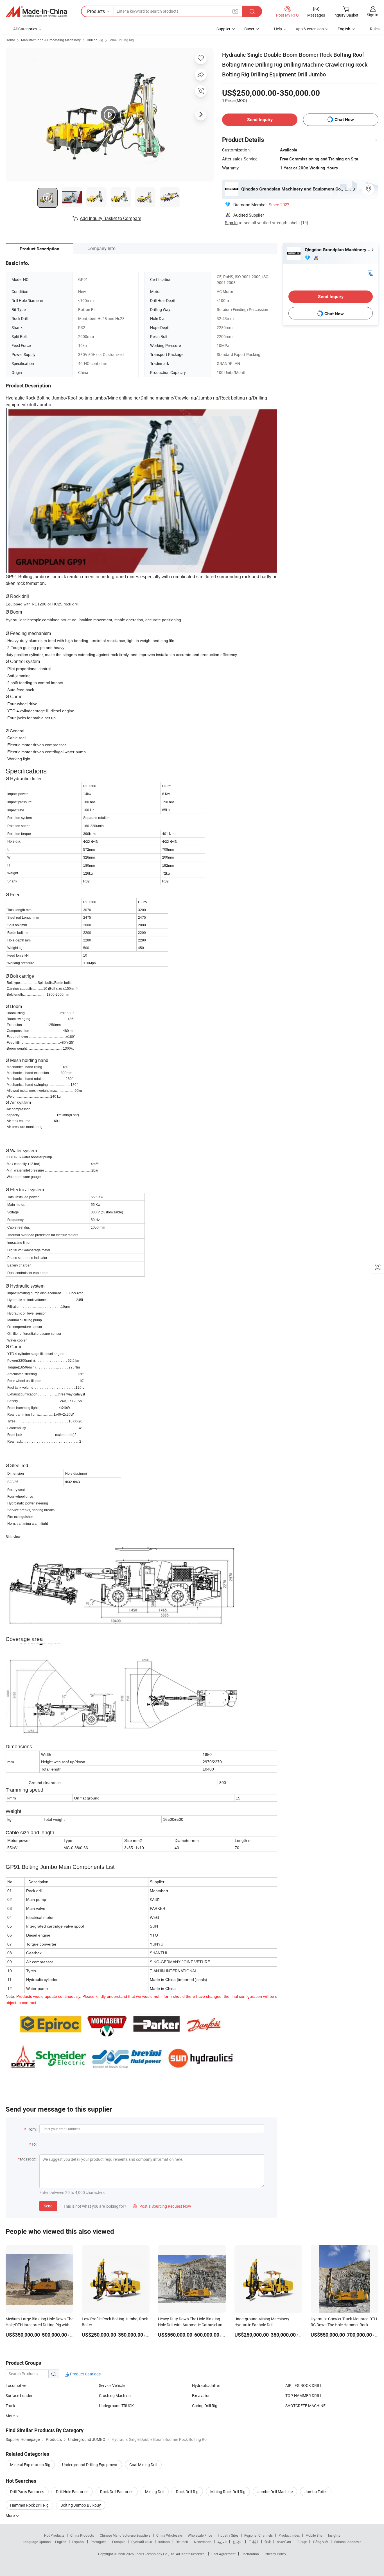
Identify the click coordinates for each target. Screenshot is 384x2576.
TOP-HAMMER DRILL (304, 2395)
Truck (10, 2406)
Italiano (164, 2542)
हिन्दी (268, 2542)
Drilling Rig (95, 40)
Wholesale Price (200, 2535)
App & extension (310, 29)
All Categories (25, 29)
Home (10, 40)
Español (78, 2542)
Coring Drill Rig (205, 2406)
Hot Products (54, 2535)
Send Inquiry (260, 120)
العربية (222, 2542)
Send (48, 2206)
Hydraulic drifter (206, 2385)
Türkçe (302, 2542)
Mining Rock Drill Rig (228, 2492)
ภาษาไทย (284, 2542)
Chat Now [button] (344, 120)
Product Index (289, 2535)
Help (278, 29)
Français (119, 2542)
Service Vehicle (112, 2385)
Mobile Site (314, 2535)
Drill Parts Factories (27, 2492)
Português (98, 2542)
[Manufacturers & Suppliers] (36, 12)
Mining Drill (155, 2492)
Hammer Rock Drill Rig (29, 2505)
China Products (82, 2535)
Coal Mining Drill (143, 2465)
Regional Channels (258, 2535)
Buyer (249, 29)
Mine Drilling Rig (122, 40)
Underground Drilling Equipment (90, 2465)
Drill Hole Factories (72, 2492)
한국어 (238, 2542)
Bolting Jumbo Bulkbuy (81, 2505)
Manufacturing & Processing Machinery (51, 40)
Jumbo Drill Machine (275, 2492)
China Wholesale (169, 2535)
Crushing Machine (115, 2395)
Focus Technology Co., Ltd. (155, 2554)
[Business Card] (370, 273)
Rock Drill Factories (117, 2492)
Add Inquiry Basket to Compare (110, 218)
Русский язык (142, 2542)
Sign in (373, 15)
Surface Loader (19, 2395)
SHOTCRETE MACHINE (305, 2406)
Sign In (231, 223)
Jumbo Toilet (316, 2492)
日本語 (254, 2542)
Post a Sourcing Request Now (162, 2206)
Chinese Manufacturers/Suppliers (125, 2535)
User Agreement (223, 2554)
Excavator (201, 2395)
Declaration (250, 2554)
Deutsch (182, 2542)
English (61, 2542)
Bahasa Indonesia (348, 2542)
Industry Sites (228, 2535)
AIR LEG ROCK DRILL (304, 2385)
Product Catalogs (85, 2374)
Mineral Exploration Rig (30, 2465)
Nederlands (203, 2542)
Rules (375, 29)
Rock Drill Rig (187, 2492)
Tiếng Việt (320, 2542)
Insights (334, 2535)
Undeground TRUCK (116, 2406)
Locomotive (16, 2385)
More (11, 2515)
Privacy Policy (275, 2554)
